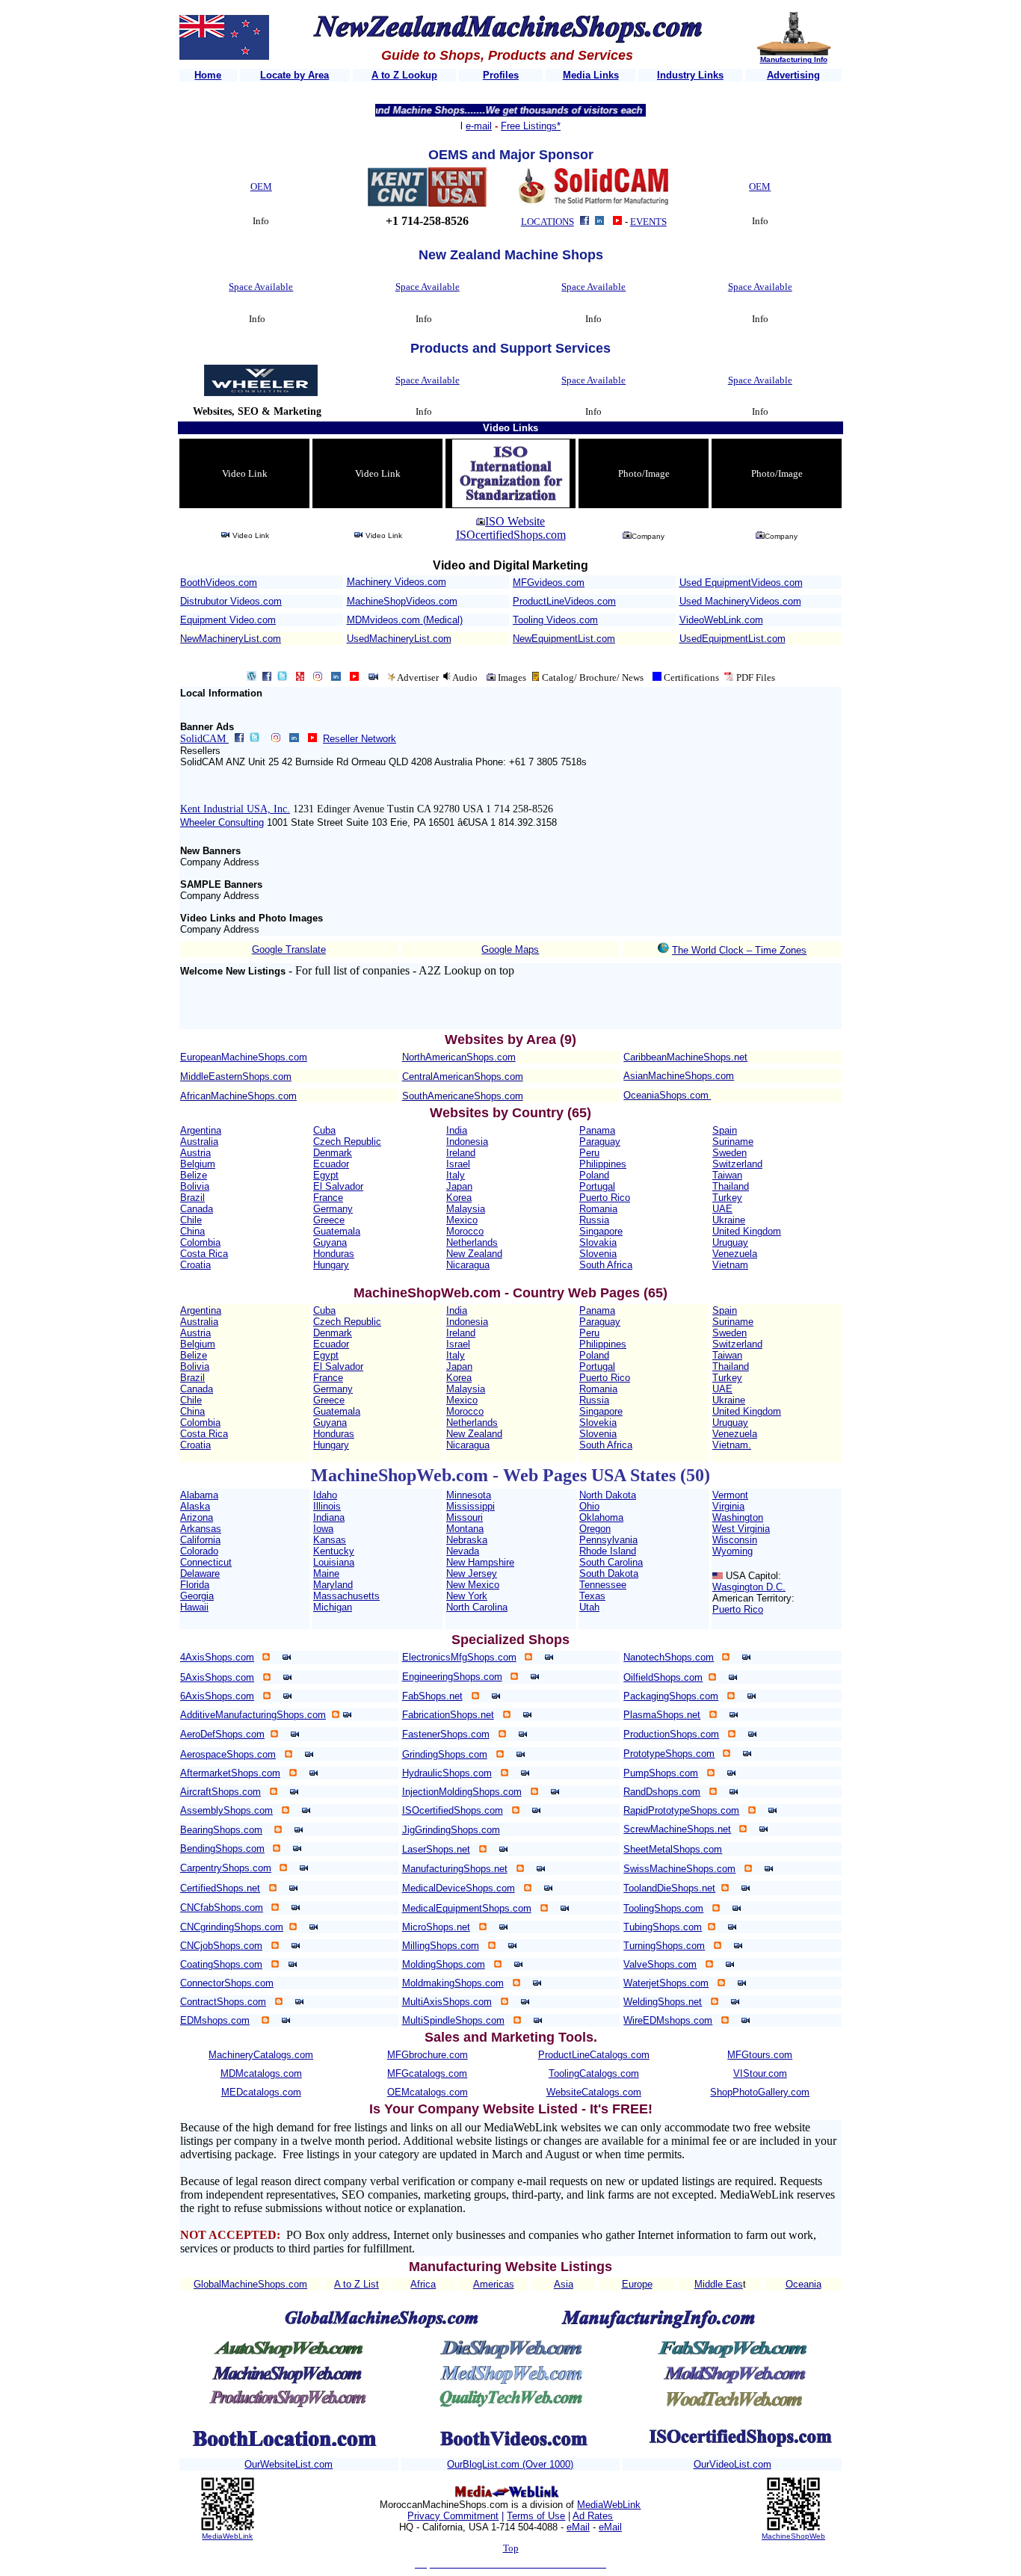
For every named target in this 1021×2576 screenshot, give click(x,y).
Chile (191, 1220)
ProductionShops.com (671, 1734)
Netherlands (472, 1242)
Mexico (462, 1220)
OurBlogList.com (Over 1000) (510, 2464)
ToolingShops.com (663, 1908)
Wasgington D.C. (749, 1587)
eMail (578, 2527)
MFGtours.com (760, 2055)
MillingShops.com (441, 1946)
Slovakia (598, 1242)
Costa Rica (204, 1254)
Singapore (601, 1231)
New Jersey (472, 1573)
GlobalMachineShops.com (250, 2284)
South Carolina (611, 1562)
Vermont (730, 1495)
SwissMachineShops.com (679, 1869)
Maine (326, 1573)
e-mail (479, 126)
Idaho (325, 1495)
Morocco (465, 1231)
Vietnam (730, 1265)
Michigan (333, 1607)
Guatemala (337, 1231)
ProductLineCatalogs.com (594, 2055)
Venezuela (735, 1254)
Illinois (327, 1506)
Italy (456, 1175)
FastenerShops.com (446, 1734)
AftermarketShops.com (230, 1773)
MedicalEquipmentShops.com (467, 1908)
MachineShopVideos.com (402, 601)
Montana (465, 1529)
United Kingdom (747, 1231)
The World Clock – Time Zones (739, 950)
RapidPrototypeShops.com (681, 1810)
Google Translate (289, 949)
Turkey (727, 1198)
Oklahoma (601, 1517)
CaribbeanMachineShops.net (685, 1057)
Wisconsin (735, 1540)
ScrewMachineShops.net (677, 1829)
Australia (199, 1142)
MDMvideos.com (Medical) (405, 620)
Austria (195, 1153)
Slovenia (598, 1254)
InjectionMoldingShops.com (462, 1792)
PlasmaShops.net (662, 1715)
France (328, 1198)
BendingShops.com (222, 1848)
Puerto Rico (605, 1198)
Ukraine (729, 1220)
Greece (329, 1220)
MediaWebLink (227, 2536)
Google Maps (510, 949)
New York (467, 1596)
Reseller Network (360, 739)
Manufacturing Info (794, 59)
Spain (725, 1130)
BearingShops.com (221, 1830)
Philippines (603, 1164)
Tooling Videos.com (555, 620)
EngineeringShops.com (452, 1677)
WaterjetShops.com (666, 1983)
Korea (459, 1198)
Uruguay (730, 1242)
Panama (597, 1130)
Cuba (324, 1130)
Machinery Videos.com (397, 582)
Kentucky (334, 1551)
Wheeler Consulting (222, 822)
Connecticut (206, 1562)
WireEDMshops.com (668, 2020)
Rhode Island (608, 1551)
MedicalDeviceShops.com (459, 1888)
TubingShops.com (663, 1927)
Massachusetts (346, 1596)
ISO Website (515, 521)
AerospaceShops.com (228, 1754)
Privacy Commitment (453, 2516)
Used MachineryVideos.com (740, 601)
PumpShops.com (661, 1773)
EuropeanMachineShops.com (244, 1057)
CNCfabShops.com (222, 1908)
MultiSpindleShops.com (453, 2020)
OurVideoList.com (732, 2464)
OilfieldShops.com (663, 1677)
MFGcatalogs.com (427, 2073)
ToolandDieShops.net (669, 1888)
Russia (594, 1220)
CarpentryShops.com (226, 1868)
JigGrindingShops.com (451, 1830)
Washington (738, 1517)
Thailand (731, 1186)
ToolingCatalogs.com (594, 2073)
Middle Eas (719, 2284)
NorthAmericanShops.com (459, 1057)
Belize (194, 1175)
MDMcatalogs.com (261, 2073)
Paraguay (600, 1142)
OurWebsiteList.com (289, 2464)
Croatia (195, 1265)
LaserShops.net (436, 1849)
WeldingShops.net (663, 2002)
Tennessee (603, 1585)
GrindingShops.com (445, 1754)
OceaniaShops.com (666, 1095)
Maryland (333, 1585)
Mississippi (471, 1506)
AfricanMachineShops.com (238, 1096)
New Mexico (473, 1585)
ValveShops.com (660, 1964)
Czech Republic (347, 1142)
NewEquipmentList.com (564, 639)
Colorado (199, 1551)
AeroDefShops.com (222, 1734)
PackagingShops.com (671, 1696)
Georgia (197, 1596)
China (192, 1231)
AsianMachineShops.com (679, 1076)
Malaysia (466, 1209)
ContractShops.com (223, 2002)
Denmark (333, 1153)
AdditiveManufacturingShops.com (253, 1715)
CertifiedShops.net (220, 1888)
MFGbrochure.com (428, 2055)
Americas (494, 2284)
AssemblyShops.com (226, 1810)
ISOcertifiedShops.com (511, 535)
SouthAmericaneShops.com (463, 1096)
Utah (589, 1607)
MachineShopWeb (793, 2536)
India (457, 1130)
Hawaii (194, 1607)
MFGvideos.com (549, 583)
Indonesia (467, 1142)
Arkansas (201, 1529)
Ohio (589, 1506)
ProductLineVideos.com (564, 601)
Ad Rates (593, 2516)
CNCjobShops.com (221, 1946)
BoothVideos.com (219, 583)
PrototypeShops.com (669, 1754)
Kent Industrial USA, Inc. (235, 809)
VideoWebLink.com (721, 620)
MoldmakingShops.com (453, 1983)
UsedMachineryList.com (399, 639)
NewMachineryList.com (231, 639)
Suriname (733, 1142)
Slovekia (598, 1423)
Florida (195, 1585)
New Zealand (474, 1254)
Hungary (331, 1265)
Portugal (597, 1186)
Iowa (323, 1529)
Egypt (326, 1175)
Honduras (334, 1254)
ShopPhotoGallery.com (760, 2092)
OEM (261, 186)
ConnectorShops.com (227, 1983)
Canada (197, 1209)
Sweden (729, 1153)
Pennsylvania (608, 1540)
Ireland (461, 1153)
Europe (637, 2284)
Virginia (728, 1506)
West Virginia (741, 1529)
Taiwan (727, 1175)
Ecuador (331, 1164)
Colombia (200, 1242)
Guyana (330, 1242)
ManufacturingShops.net (455, 1869)
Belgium (198, 1164)
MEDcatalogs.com (261, 2092)
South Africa (606, 1265)
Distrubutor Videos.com (231, 601)
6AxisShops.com (217, 1696)
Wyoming (732, 1551)
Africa (423, 2284)
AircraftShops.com (220, 1792)
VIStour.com (760, 2073)
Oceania (803, 2284)
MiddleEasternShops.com (236, 1077)
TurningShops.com (664, 1946)
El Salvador (338, 1186)
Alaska (195, 1506)
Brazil (192, 1198)
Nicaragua (468, 1265)
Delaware (200, 1573)
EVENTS (648, 222)
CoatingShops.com (221, 1964)
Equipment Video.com (228, 620)
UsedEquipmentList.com (732, 639)
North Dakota (608, 1495)
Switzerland (737, 1164)
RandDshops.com (662, 1792)
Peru (589, 1153)
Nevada (463, 1551)
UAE (722, 1209)
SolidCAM (204, 739)
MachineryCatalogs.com (261, 2055)
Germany (333, 1209)
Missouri (465, 1517)
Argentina (201, 1130)
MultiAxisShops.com (447, 2002)
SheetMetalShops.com (673, 1849)
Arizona (197, 1517)
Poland (594, 1175)
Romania (598, 1209)
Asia (564, 2284)
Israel (458, 1164)
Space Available (261, 287)
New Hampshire (480, 1562)
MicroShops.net (436, 1927)
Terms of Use (536, 2516)
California (200, 1540)
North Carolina (477, 1607)
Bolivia (195, 1186)
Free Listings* (531, 126)
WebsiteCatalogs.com (594, 2092)
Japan (459, 1186)
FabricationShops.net (448, 1715)
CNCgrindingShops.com (232, 1927)
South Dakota (609, 1573)
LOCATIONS (547, 222)
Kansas (330, 1540)
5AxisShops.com (217, 1677)
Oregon (595, 1529)
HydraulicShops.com (447, 1773)
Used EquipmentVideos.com (741, 583)
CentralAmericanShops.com (463, 1077)
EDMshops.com (215, 2020)
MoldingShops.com (444, 1964)
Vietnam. (732, 1445)
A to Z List (357, 2284)
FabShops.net (432, 1696)
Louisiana (334, 1562)
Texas (592, 1596)
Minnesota (469, 1495)
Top (511, 2548)
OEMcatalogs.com (428, 2092)
